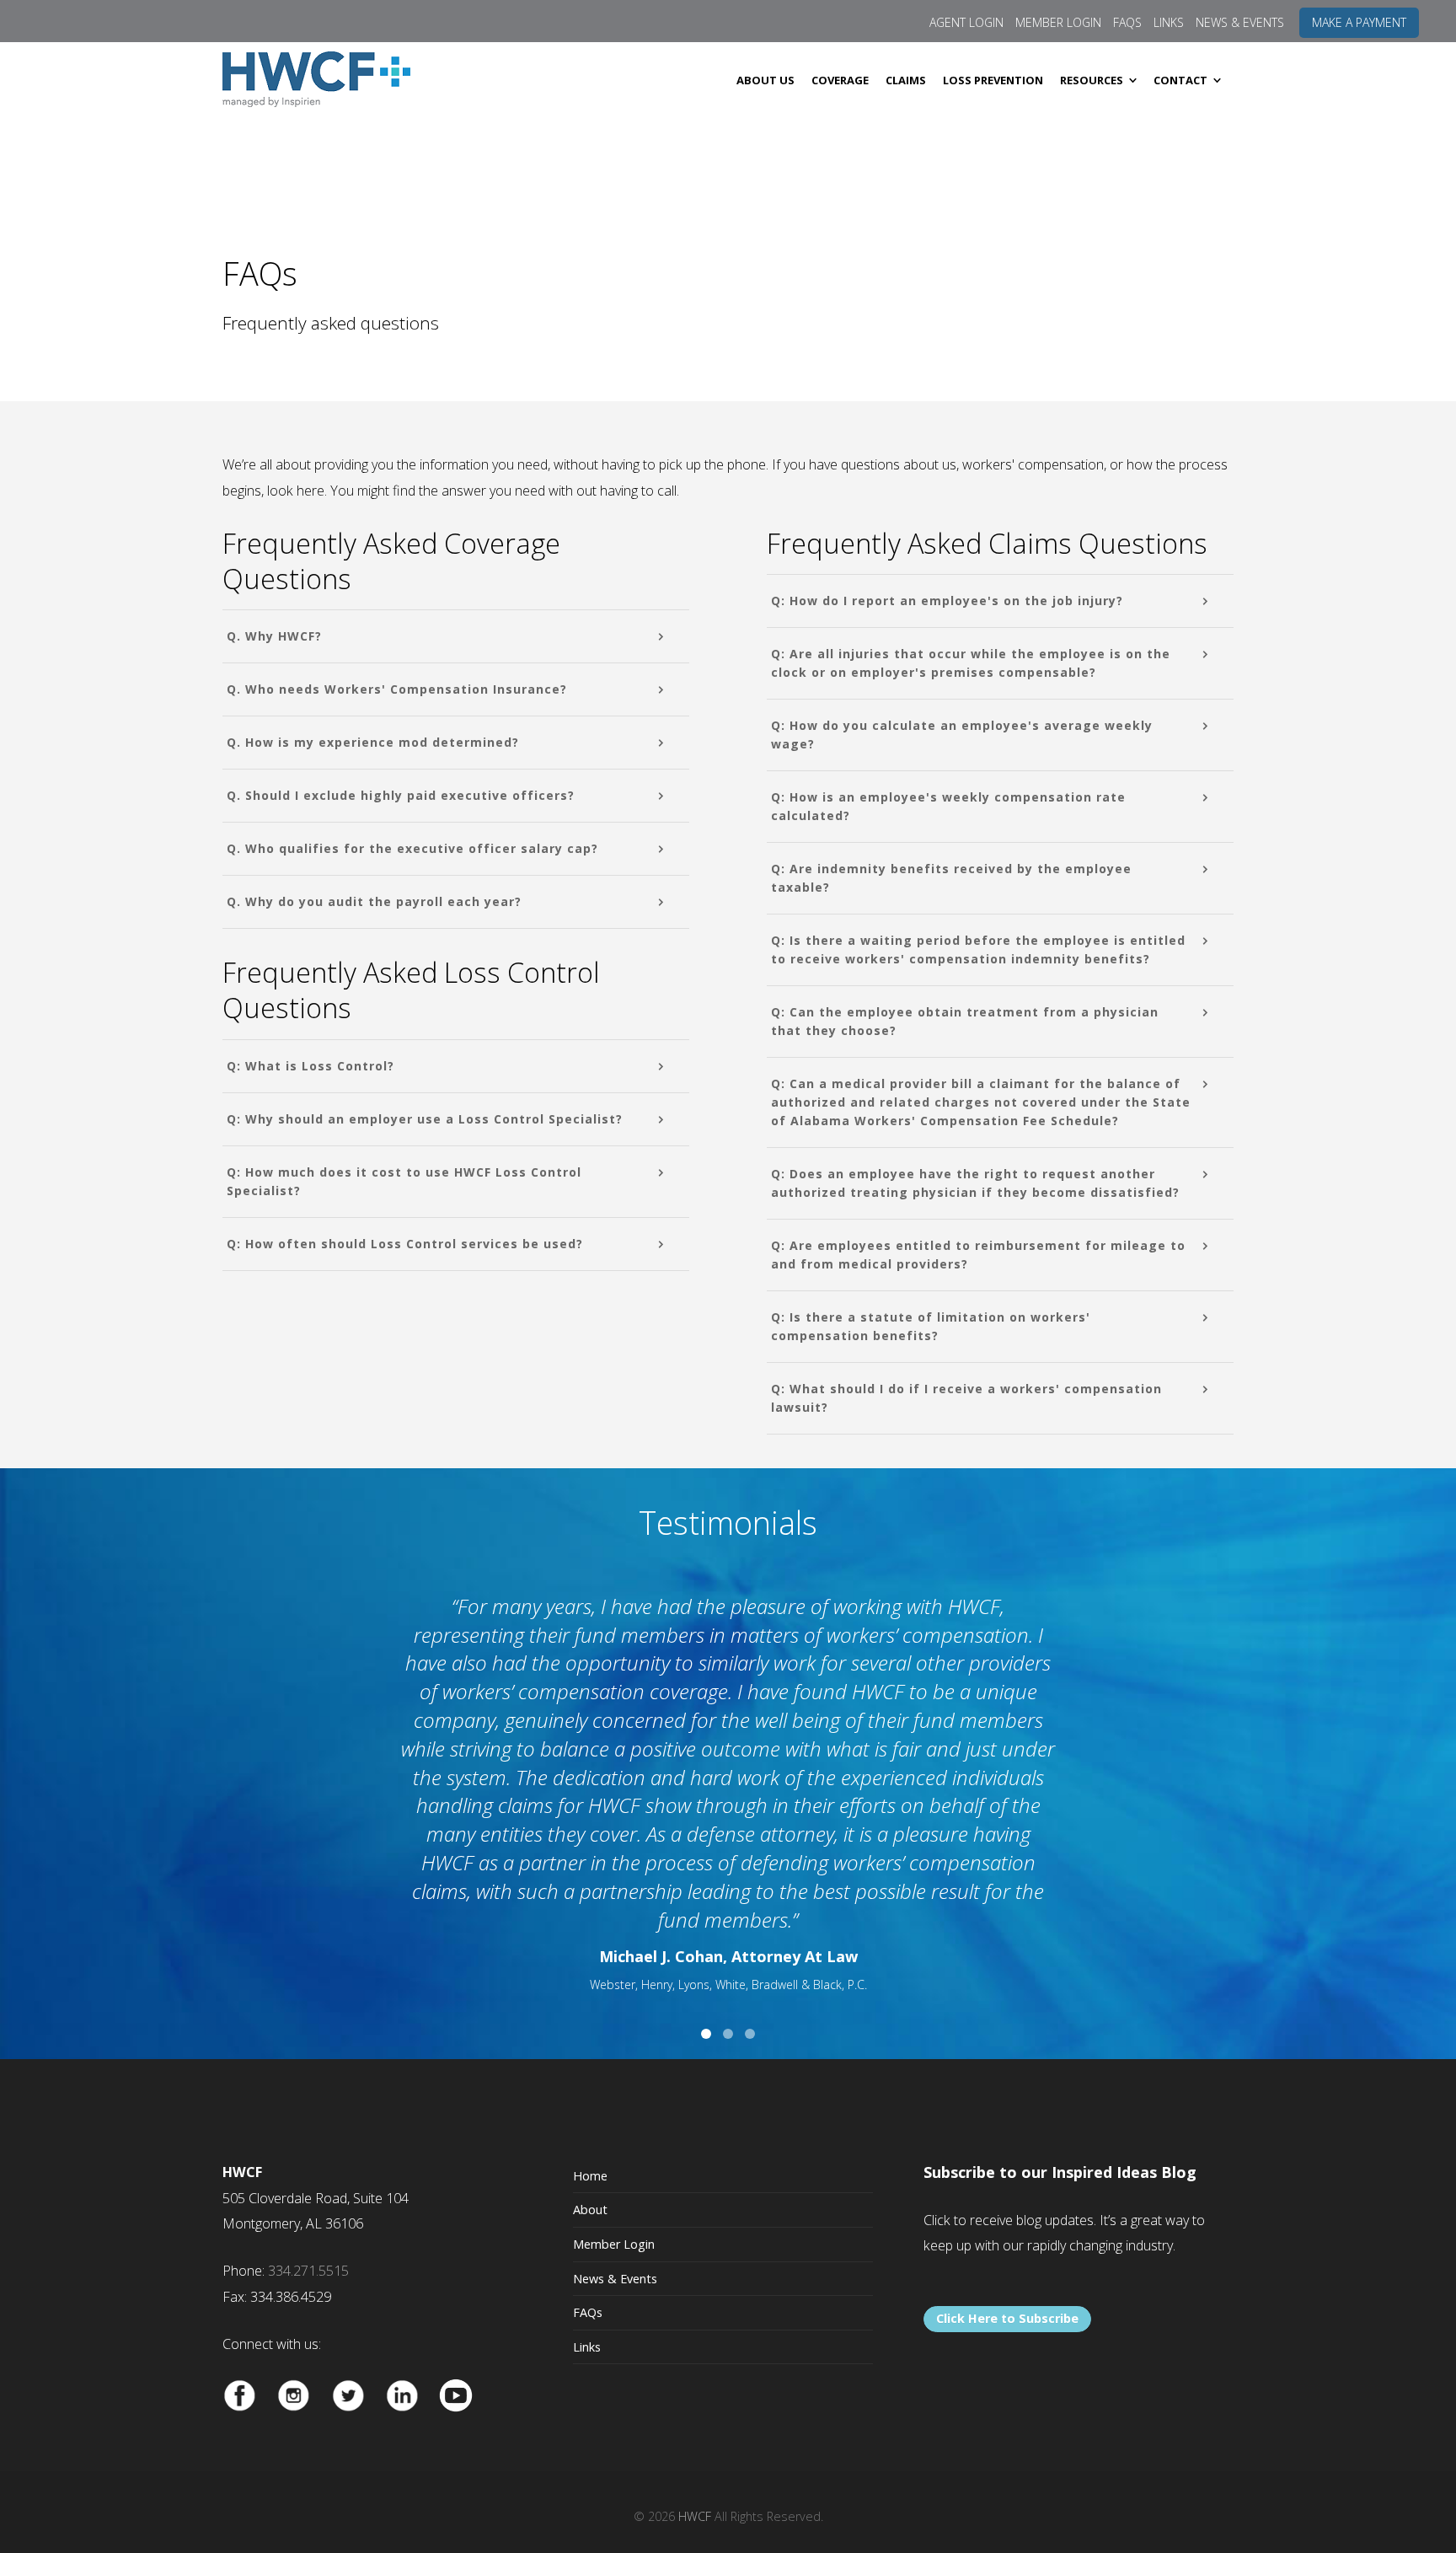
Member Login (1058, 22)
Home (590, 2176)
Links (1169, 22)
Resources (1092, 80)
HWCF (695, 2516)
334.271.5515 (308, 2271)
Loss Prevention (993, 80)
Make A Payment (1359, 22)
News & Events (1240, 22)
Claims (906, 80)
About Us (765, 80)
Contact (1180, 80)
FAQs (1127, 22)
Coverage (840, 80)
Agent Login (966, 22)
